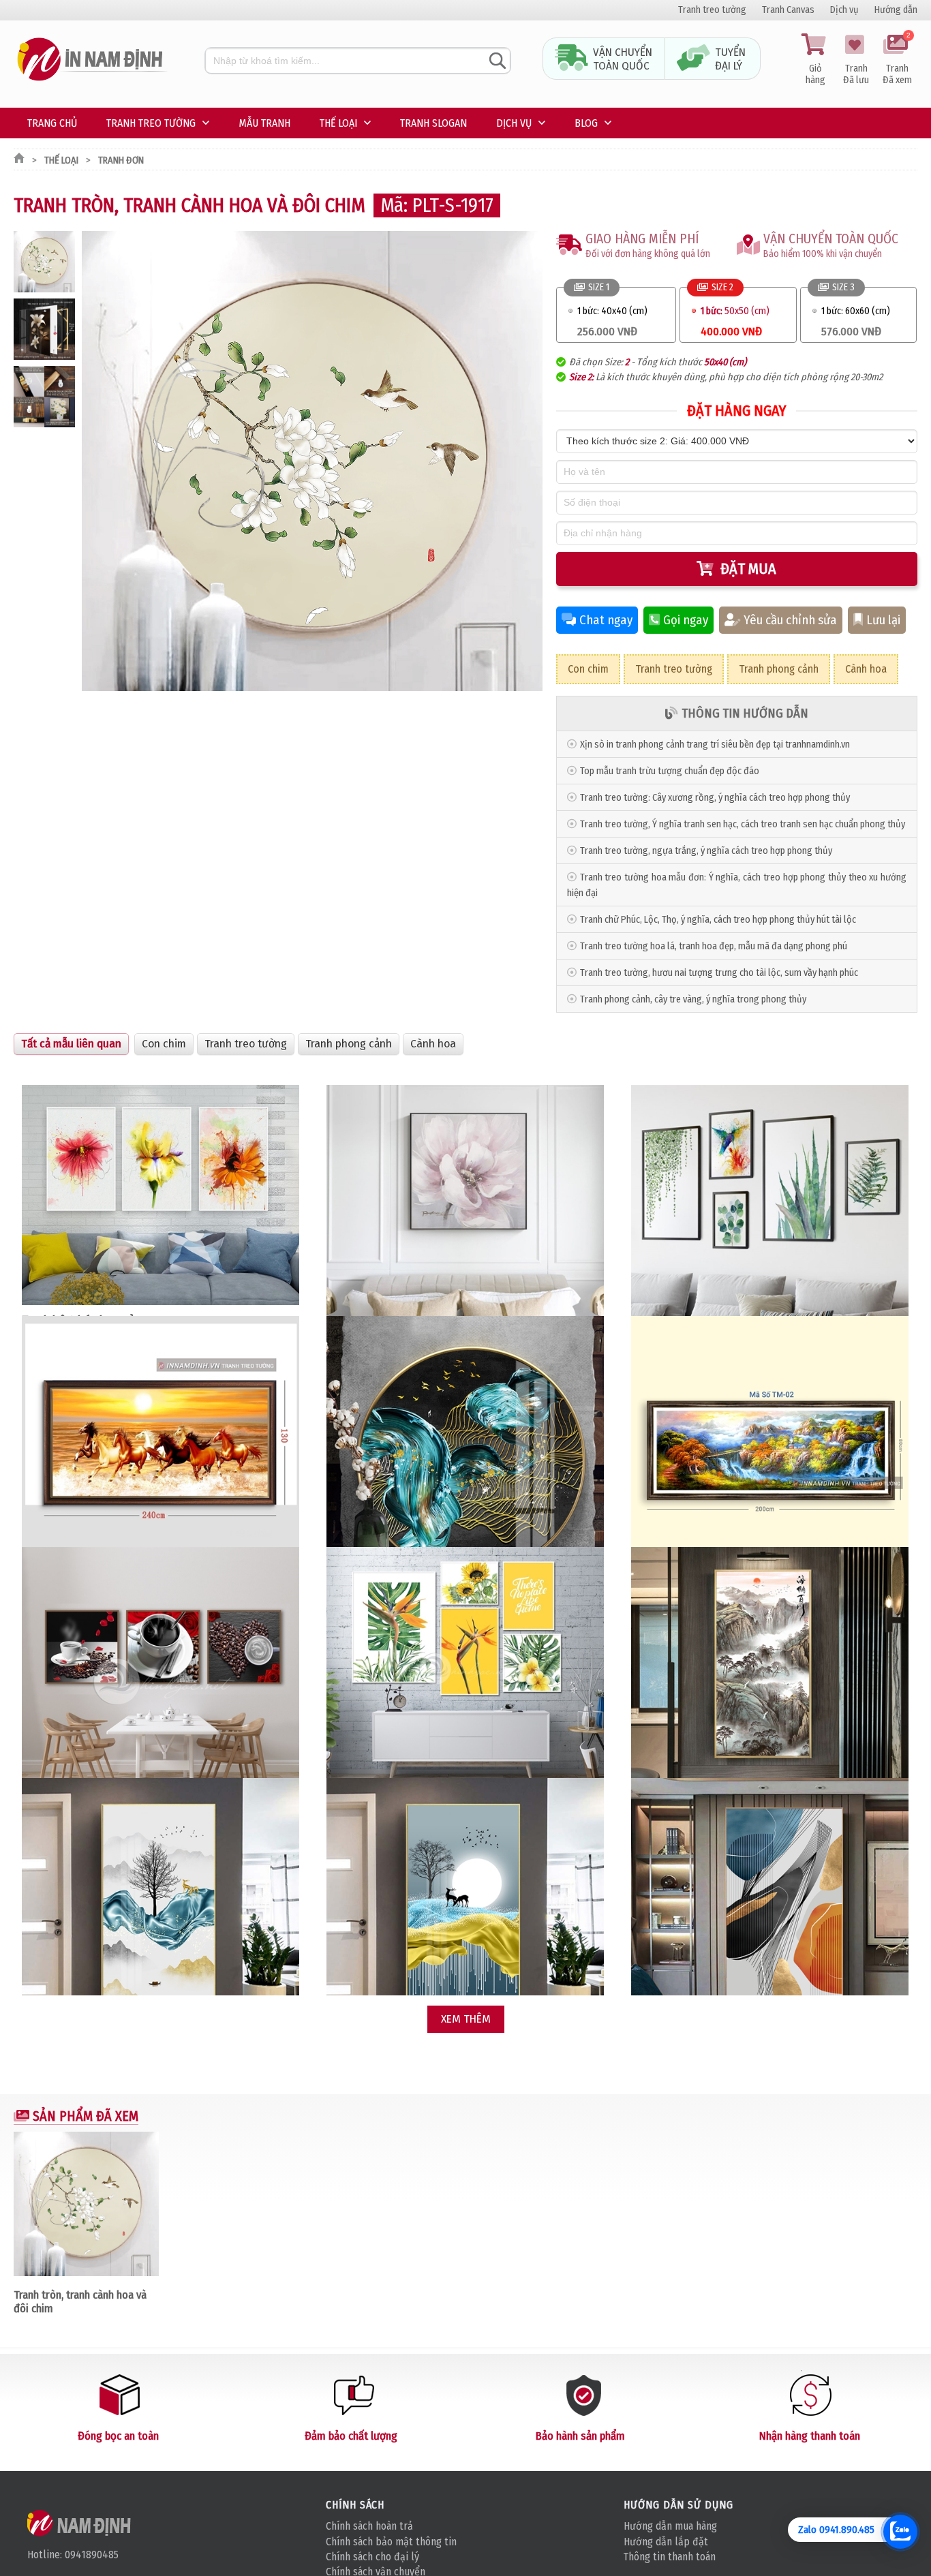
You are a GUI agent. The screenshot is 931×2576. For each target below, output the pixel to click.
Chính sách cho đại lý (372, 2557)
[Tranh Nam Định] (92, 81)
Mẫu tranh (264, 123)
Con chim (588, 669)
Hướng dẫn (896, 10)
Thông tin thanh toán (670, 2557)
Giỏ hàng (815, 74)
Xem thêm (466, 2019)
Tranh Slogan (433, 123)
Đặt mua (748, 569)
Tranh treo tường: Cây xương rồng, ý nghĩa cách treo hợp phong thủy (715, 798)
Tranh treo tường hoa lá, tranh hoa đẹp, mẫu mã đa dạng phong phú (714, 946)
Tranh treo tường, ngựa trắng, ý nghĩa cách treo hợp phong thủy (706, 851)
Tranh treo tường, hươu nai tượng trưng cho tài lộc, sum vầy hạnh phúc (719, 973)
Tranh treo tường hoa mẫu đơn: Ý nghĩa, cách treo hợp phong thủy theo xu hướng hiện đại (737, 885)
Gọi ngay (686, 620)
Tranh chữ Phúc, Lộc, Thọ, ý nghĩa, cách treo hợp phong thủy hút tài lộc (718, 920)
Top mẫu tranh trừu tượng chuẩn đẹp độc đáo (670, 771)
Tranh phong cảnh (779, 669)
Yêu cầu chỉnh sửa (790, 620)
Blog (586, 123)
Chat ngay (606, 620)
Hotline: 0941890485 (73, 2555)
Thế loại (338, 123)
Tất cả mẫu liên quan (71, 1044)
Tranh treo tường (712, 10)
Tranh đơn (121, 160)
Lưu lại (883, 620)
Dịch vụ (844, 10)
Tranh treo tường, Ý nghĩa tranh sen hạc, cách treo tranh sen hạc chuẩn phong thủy (743, 824)
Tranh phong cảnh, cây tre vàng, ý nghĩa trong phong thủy (693, 999)
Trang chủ (52, 123)
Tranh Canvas (788, 10)
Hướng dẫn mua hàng (670, 2526)
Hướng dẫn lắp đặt (666, 2542)
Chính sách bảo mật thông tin (391, 2542)
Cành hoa (866, 669)
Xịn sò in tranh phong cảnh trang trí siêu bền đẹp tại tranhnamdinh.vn (715, 745)
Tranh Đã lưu (856, 74)
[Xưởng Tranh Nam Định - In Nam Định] (80, 2523)
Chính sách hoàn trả (369, 2526)
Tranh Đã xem (897, 60)
